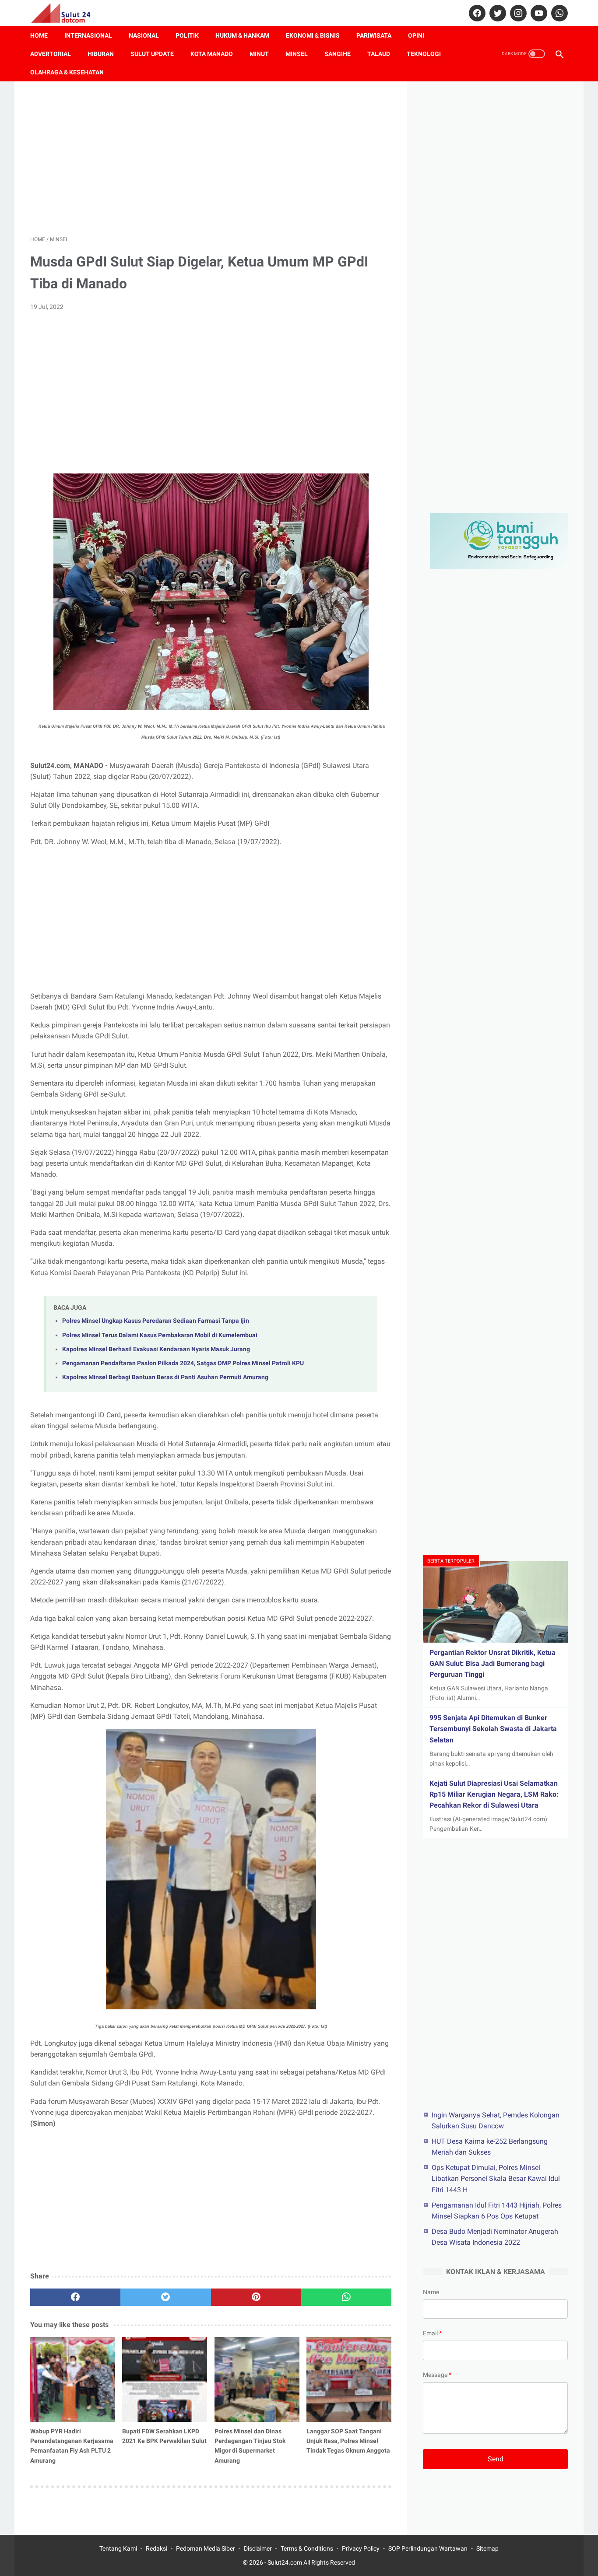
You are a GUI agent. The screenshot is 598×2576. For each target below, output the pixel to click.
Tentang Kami (118, 2548)
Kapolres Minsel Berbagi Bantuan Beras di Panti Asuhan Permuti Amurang (165, 1377)
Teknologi (424, 54)
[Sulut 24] (66, 13)
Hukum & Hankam (242, 35)
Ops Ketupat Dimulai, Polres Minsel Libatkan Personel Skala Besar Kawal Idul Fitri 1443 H (496, 2178)
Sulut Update (152, 54)
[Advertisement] (211, 158)
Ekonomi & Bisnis (313, 35)
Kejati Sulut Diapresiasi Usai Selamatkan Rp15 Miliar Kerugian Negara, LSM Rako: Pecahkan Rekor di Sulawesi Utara (494, 1794)
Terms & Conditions (307, 2548)
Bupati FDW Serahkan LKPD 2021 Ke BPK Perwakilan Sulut (164, 2436)
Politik (187, 35)
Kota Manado (212, 54)
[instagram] (517, 13)
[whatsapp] (558, 13)
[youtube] (538, 13)
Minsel (297, 54)
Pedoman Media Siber (206, 2548)
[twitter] (497, 13)
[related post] (73, 2380)
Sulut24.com (285, 2562)
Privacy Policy (361, 2548)
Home (39, 35)
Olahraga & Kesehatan (67, 72)
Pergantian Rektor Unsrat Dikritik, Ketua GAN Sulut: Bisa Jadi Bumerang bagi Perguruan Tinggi (492, 1663)
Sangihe (338, 54)
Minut (259, 54)
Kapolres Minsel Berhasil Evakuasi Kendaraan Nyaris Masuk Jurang (156, 1349)
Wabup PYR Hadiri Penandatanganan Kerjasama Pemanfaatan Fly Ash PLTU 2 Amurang (72, 2446)
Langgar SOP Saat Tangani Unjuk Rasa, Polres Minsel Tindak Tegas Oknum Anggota (348, 2441)
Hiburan (101, 54)
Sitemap (487, 2548)
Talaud (379, 54)
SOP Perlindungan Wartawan (428, 2548)
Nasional (144, 35)
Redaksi (157, 2548)
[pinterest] (256, 2297)
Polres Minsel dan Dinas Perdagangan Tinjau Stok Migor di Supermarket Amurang (250, 2446)
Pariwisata (374, 35)
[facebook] (476, 13)
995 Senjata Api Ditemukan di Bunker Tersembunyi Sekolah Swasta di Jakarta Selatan (493, 1729)
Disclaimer (258, 2548)
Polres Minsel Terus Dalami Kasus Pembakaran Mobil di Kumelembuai (160, 1335)
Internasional (88, 35)
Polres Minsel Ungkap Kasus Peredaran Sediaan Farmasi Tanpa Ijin (156, 1321)
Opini (416, 35)
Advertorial (51, 54)
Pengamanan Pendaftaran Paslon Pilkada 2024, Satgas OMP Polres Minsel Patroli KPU (183, 1363)
